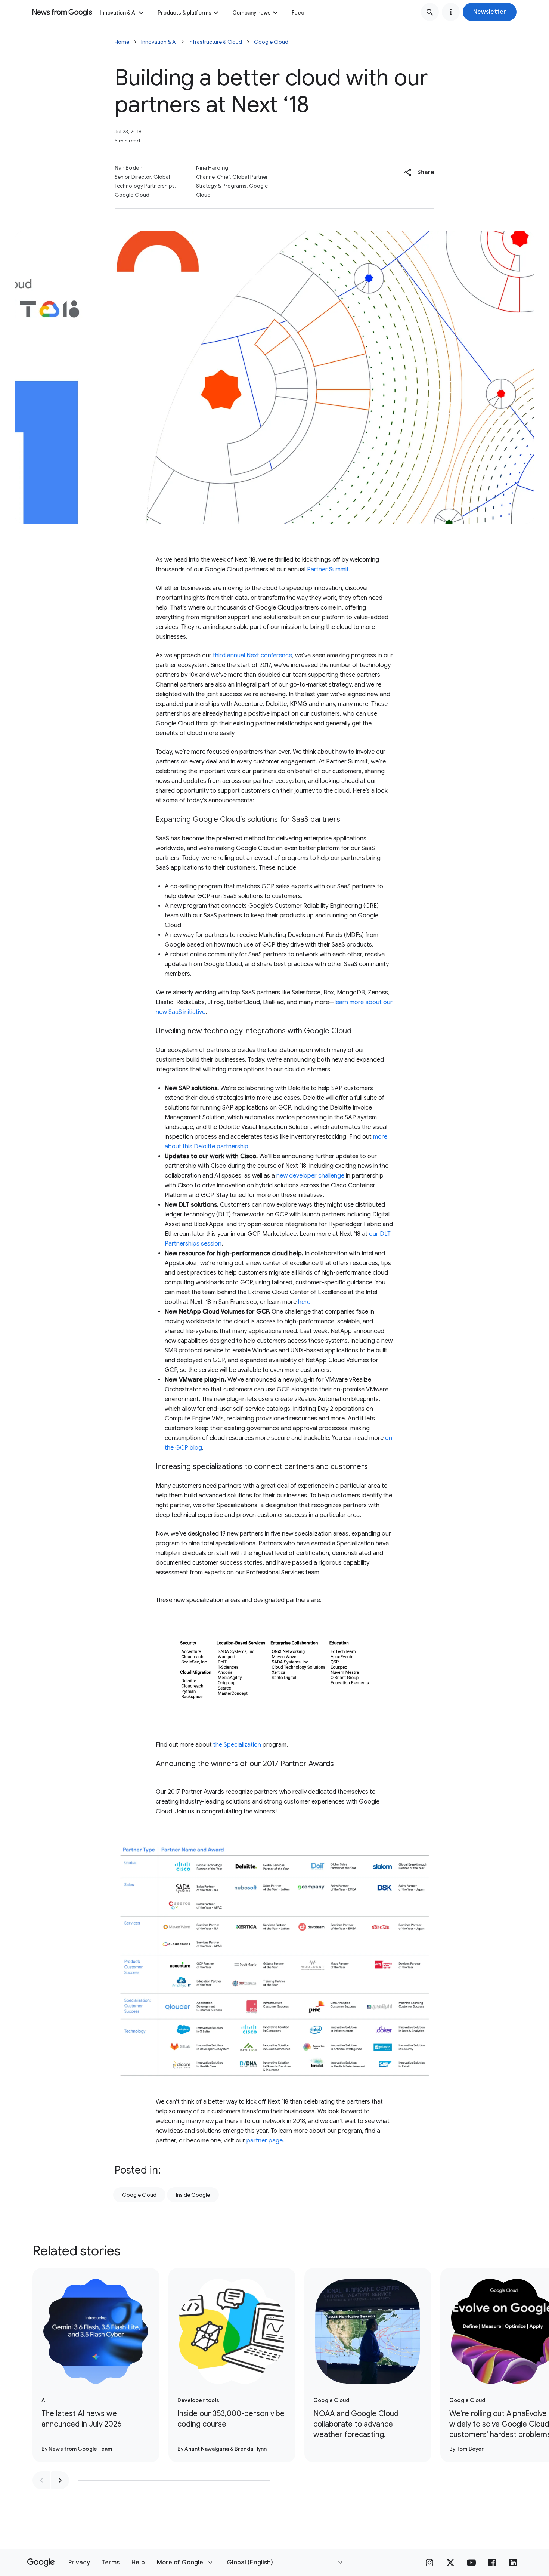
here (304, 1302)
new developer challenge (310, 1176)
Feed (298, 13)
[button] (490, 12)
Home (122, 42)
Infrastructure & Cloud (215, 42)
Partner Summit (328, 570)
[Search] (430, 12)
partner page (265, 2141)
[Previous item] (41, 2480)
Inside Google (193, 2195)
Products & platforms (184, 13)
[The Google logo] (41, 2563)
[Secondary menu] (451, 12)
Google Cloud (271, 42)
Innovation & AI (118, 13)
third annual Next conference (252, 655)
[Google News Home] (62, 12)
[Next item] (60, 2480)
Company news (252, 13)
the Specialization (238, 1745)
